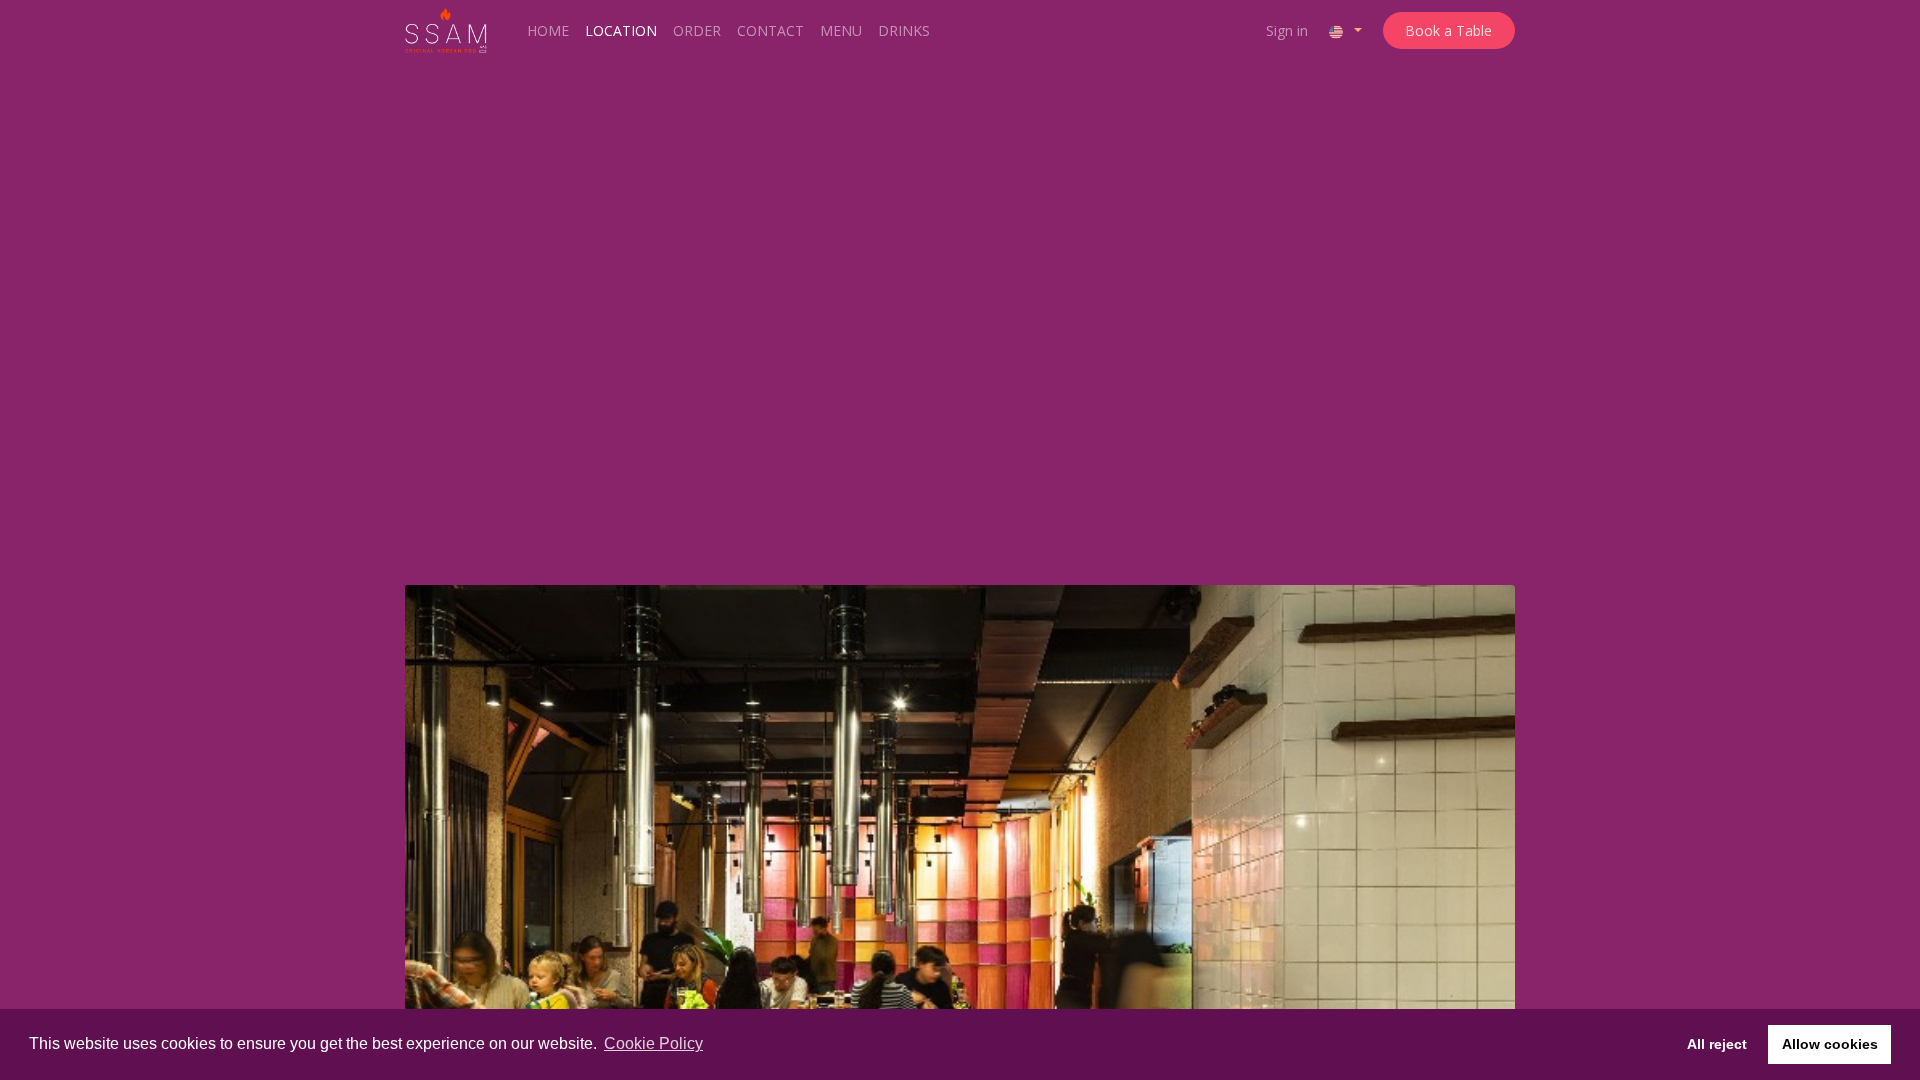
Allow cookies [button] (1830, 1044)
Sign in (1287, 30)
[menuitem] (548, 30)
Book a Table (1448, 30)
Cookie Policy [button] (653, 1043)
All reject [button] (1717, 1044)
